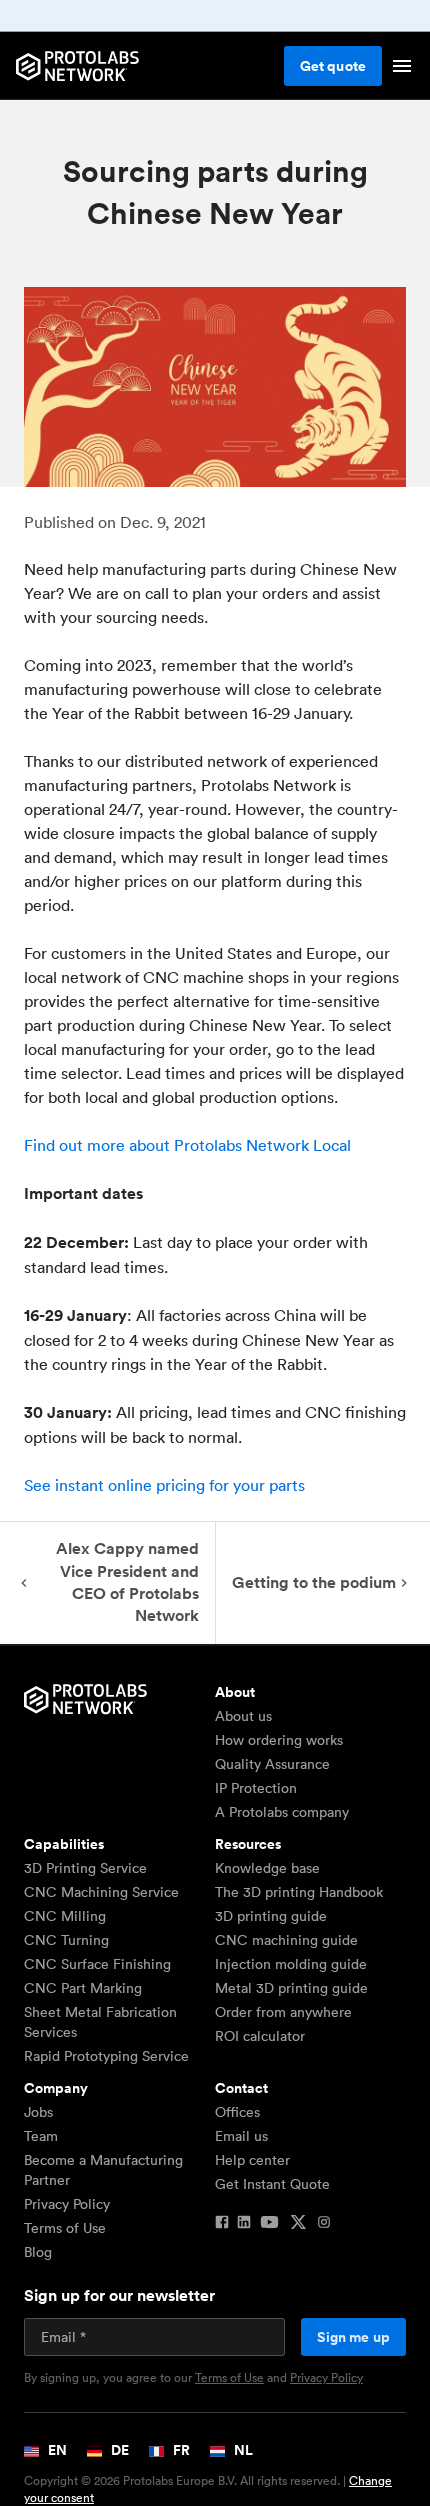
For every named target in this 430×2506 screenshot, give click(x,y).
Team (41, 2136)
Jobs (38, 2112)
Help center (252, 2160)
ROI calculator (260, 2036)
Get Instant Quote (272, 2184)
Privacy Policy (67, 2204)
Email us (241, 2136)
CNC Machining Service (101, 1892)
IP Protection (256, 1788)
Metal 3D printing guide (291, 1988)
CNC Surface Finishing (97, 1964)
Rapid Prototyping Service (106, 2056)
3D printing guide (271, 1916)
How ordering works (279, 1740)
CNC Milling (65, 1916)
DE (118, 2450)
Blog (38, 2252)
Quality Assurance (272, 1764)
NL (242, 2450)
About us (243, 1716)
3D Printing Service (85, 1868)
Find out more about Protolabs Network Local (187, 1145)
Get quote (333, 66)
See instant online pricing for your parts (164, 1485)
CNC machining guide (286, 1940)
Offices (237, 2112)
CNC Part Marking (83, 1988)
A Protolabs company (282, 1812)
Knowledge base (267, 1868)
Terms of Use (65, 2228)
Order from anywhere (283, 2012)
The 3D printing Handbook (299, 1892)
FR (180, 2450)
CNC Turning (66, 1940)
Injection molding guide (291, 1964)
